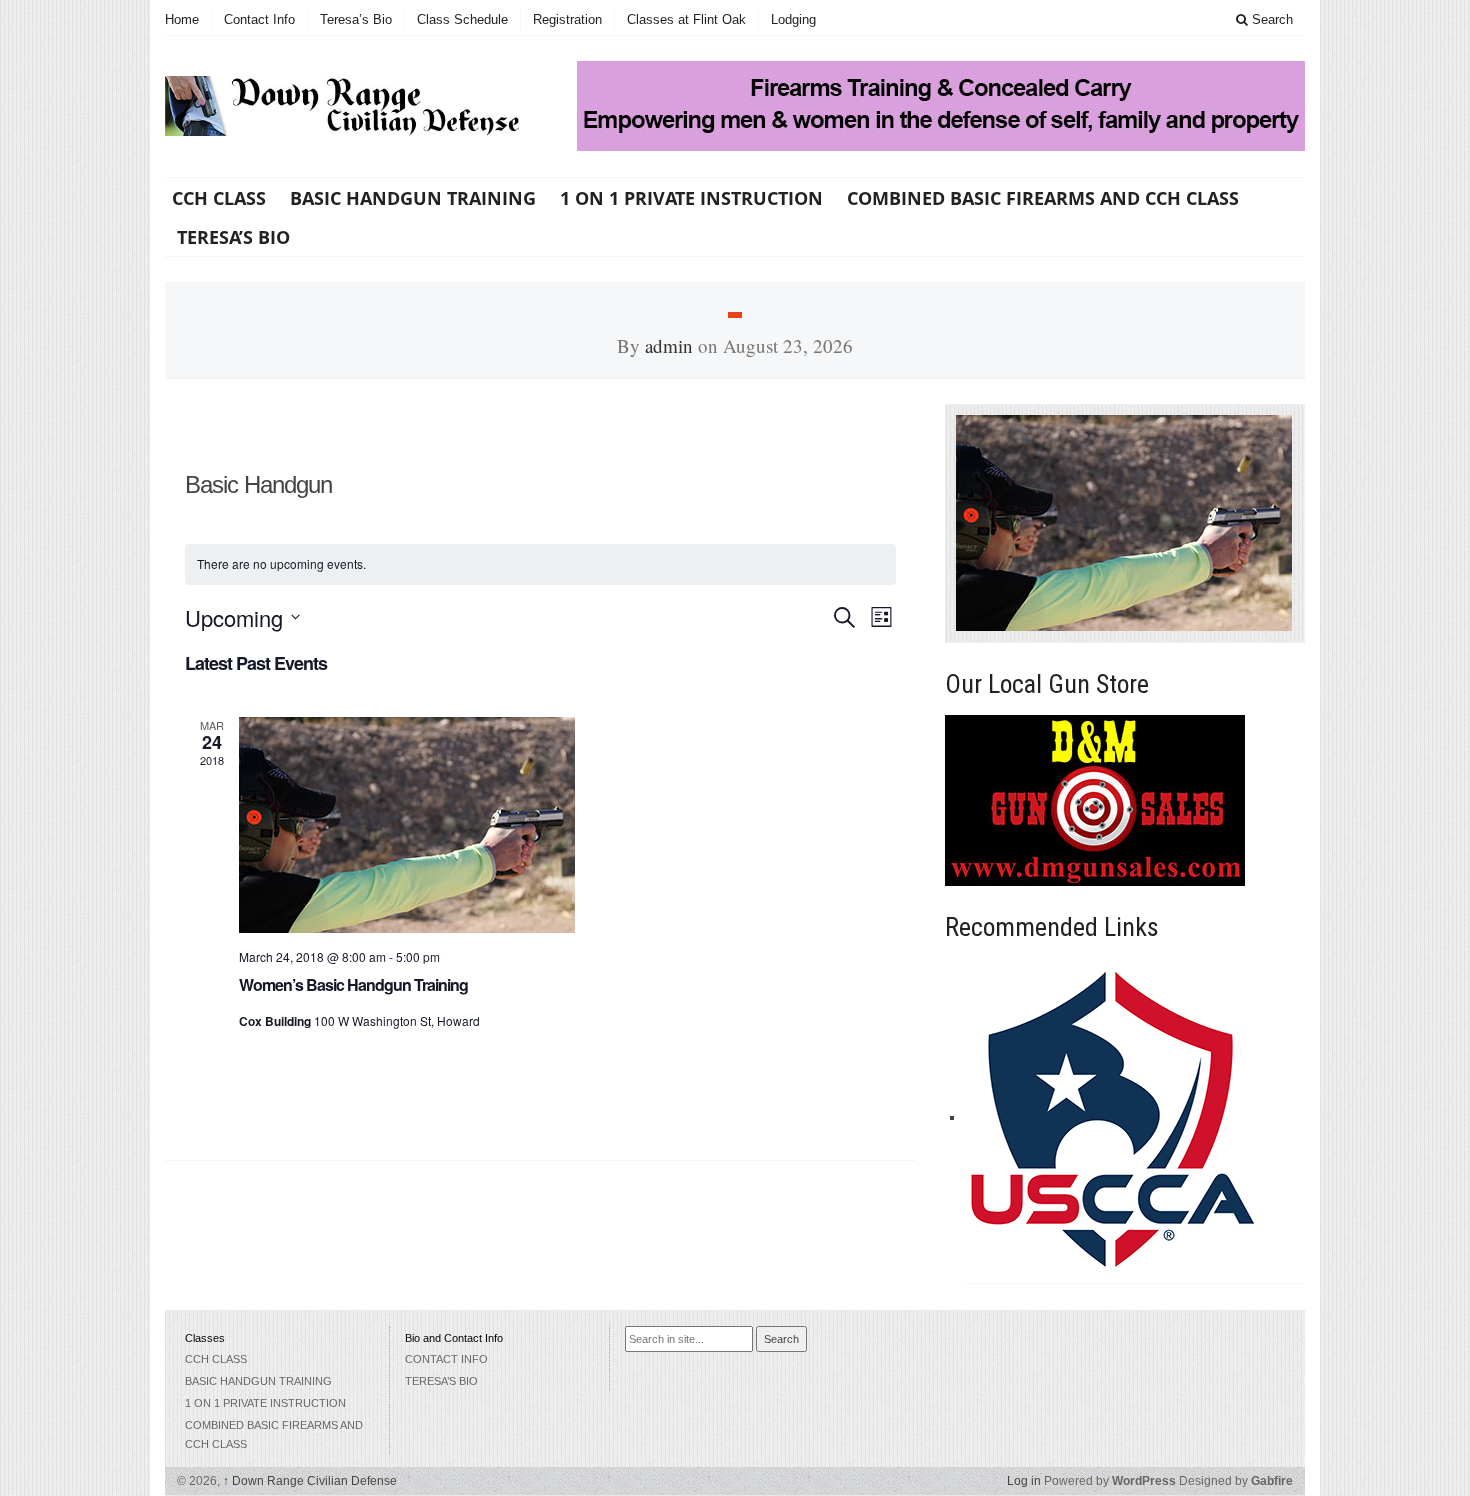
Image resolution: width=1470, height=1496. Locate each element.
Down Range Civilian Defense (310, 1481)
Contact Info (259, 19)
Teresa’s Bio (356, 19)
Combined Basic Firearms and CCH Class (1043, 198)
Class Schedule (462, 19)
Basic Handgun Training (413, 198)
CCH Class (219, 198)
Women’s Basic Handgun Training (353, 984)
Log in (1024, 1481)
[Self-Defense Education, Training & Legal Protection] (1115, 1117)
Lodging (793, 19)
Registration (567, 19)
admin (669, 345)
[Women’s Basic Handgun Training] (567, 825)
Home (182, 19)
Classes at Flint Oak (686, 19)
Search (1270, 19)
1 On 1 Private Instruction (691, 198)
